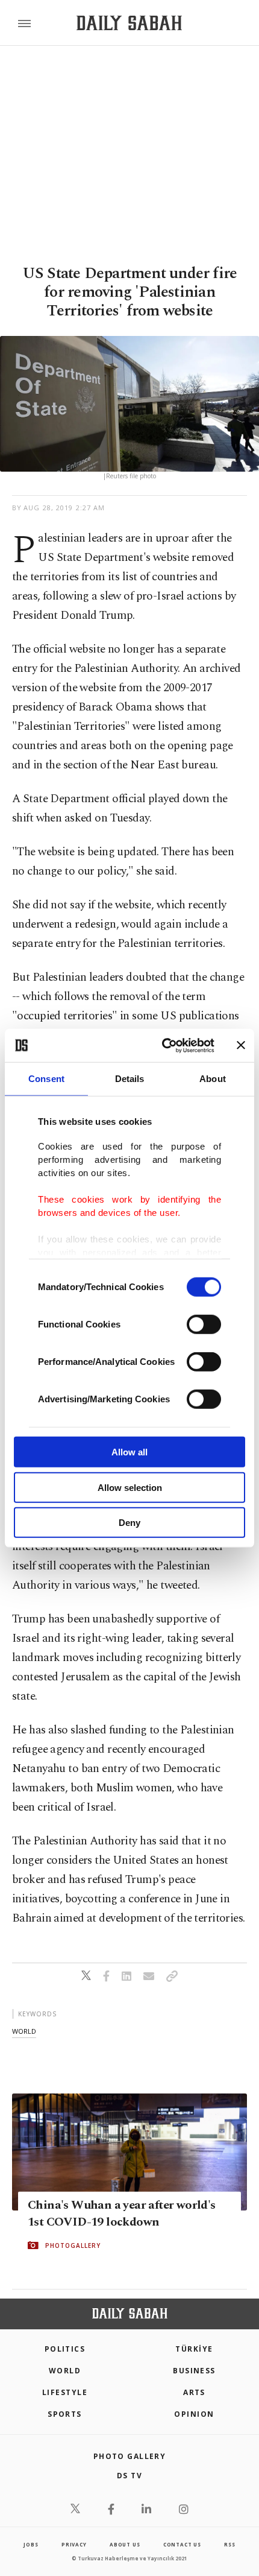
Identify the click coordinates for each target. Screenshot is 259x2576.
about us (125, 2544)
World (65, 2371)
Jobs (31, 2544)
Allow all (129, 1452)
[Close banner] (241, 1045)
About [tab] (213, 1079)
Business (194, 2371)
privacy (74, 2544)
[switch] (204, 1324)
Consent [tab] (46, 1079)
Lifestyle (65, 2392)
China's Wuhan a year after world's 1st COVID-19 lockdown (122, 2213)
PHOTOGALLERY (73, 2245)
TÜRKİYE (194, 2349)
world (24, 2031)
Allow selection (130, 1487)
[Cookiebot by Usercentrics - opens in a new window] (163, 1045)
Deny (129, 1523)
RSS (229, 2544)
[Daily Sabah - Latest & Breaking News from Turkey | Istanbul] (129, 23)
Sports (65, 2414)
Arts (194, 2392)
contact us (182, 2544)
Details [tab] (130, 1079)
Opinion (194, 2414)
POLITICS (65, 2349)
